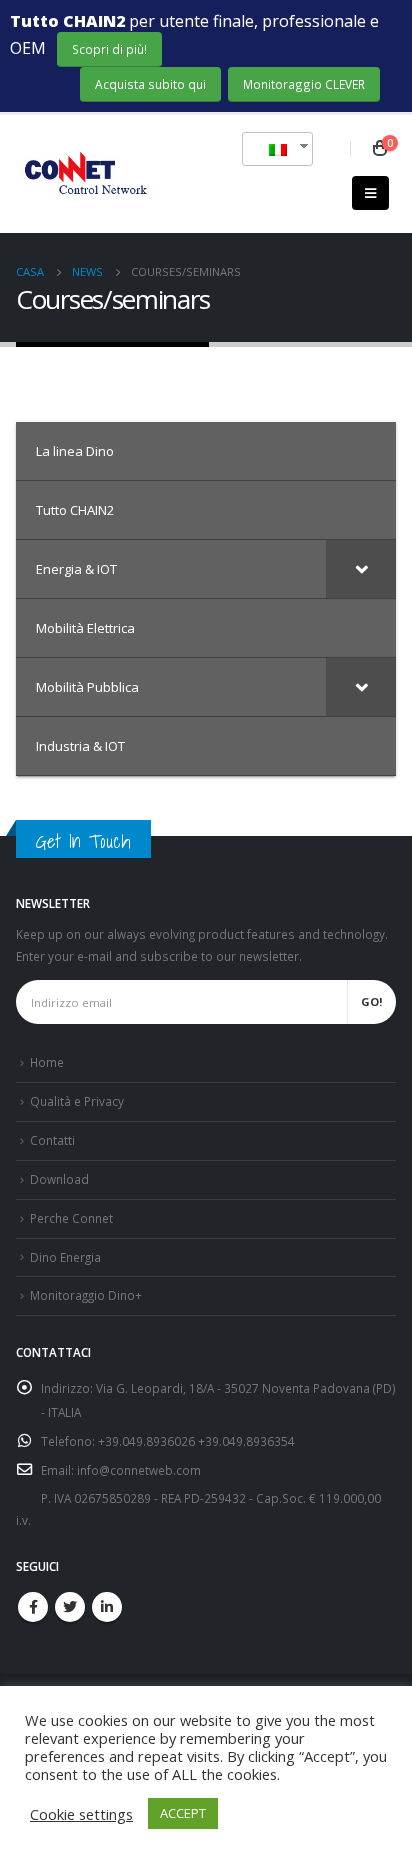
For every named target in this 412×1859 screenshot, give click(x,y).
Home (47, 1062)
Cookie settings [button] (81, 1814)
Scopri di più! (109, 49)
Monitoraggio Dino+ (86, 1295)
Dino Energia (65, 1257)
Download (59, 1179)
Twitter (70, 1607)
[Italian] (270, 149)
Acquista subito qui (150, 84)
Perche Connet (71, 1218)
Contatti (52, 1140)
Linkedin (107, 1607)
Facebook (33, 1607)
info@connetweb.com (139, 1470)
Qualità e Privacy (77, 1101)
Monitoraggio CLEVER (304, 84)
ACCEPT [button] (183, 1813)
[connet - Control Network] (83, 174)
